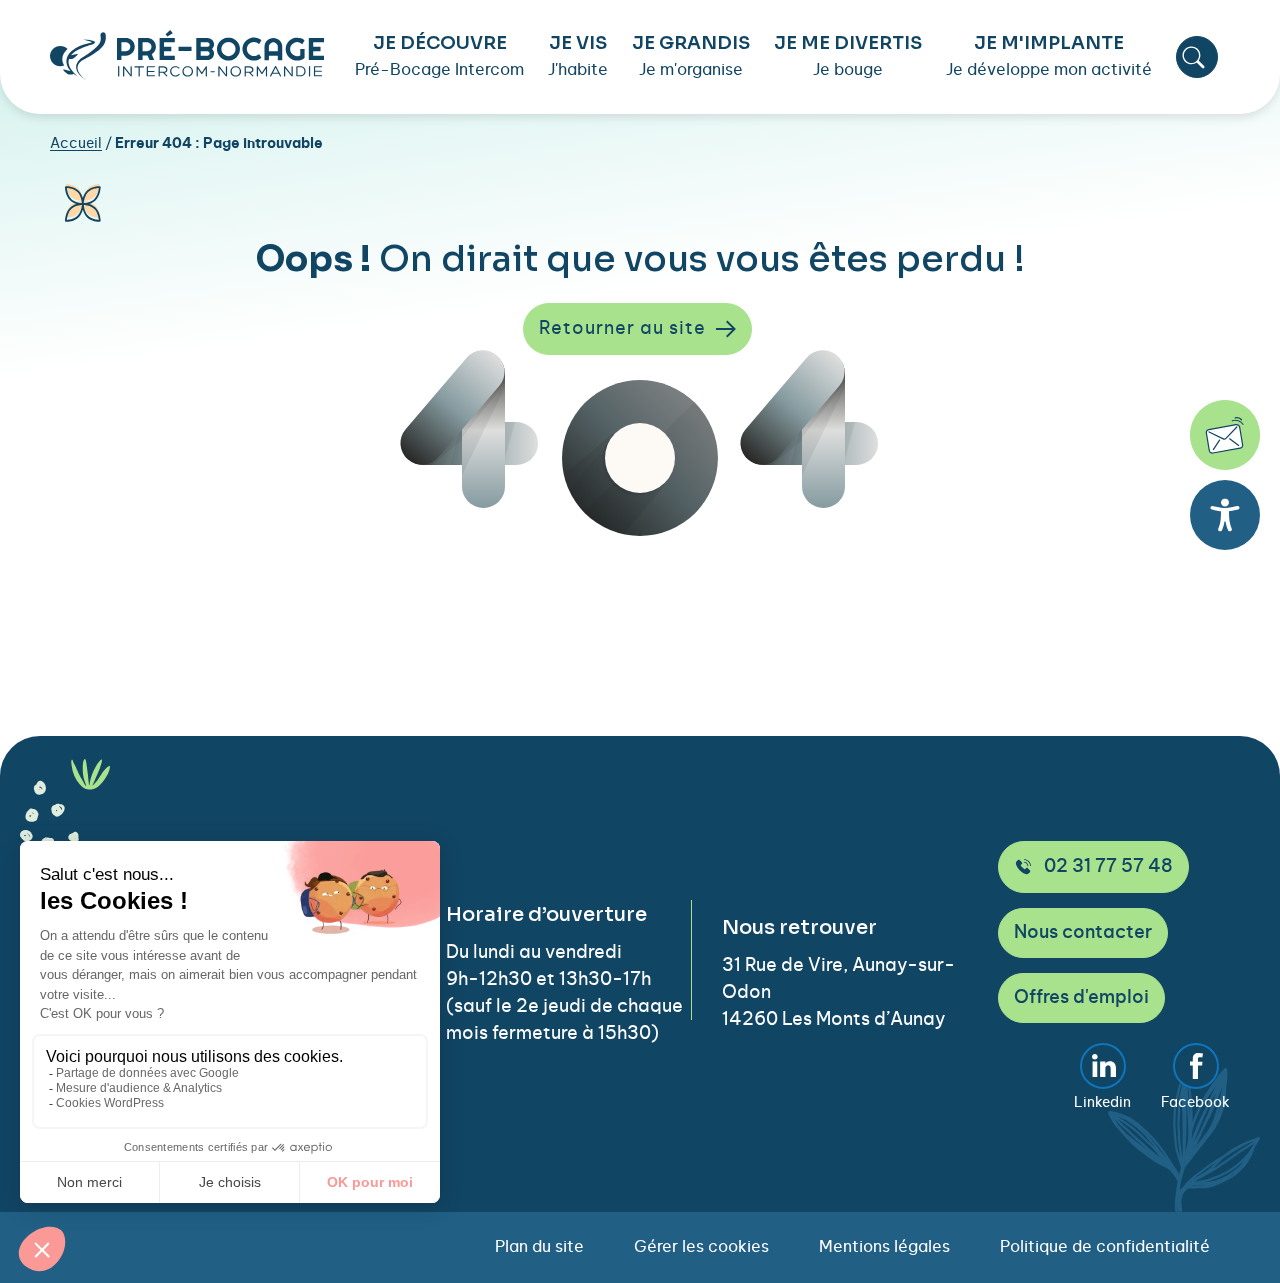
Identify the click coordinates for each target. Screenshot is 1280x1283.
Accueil (76, 144)
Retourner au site (622, 329)
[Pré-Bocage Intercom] (187, 55)
